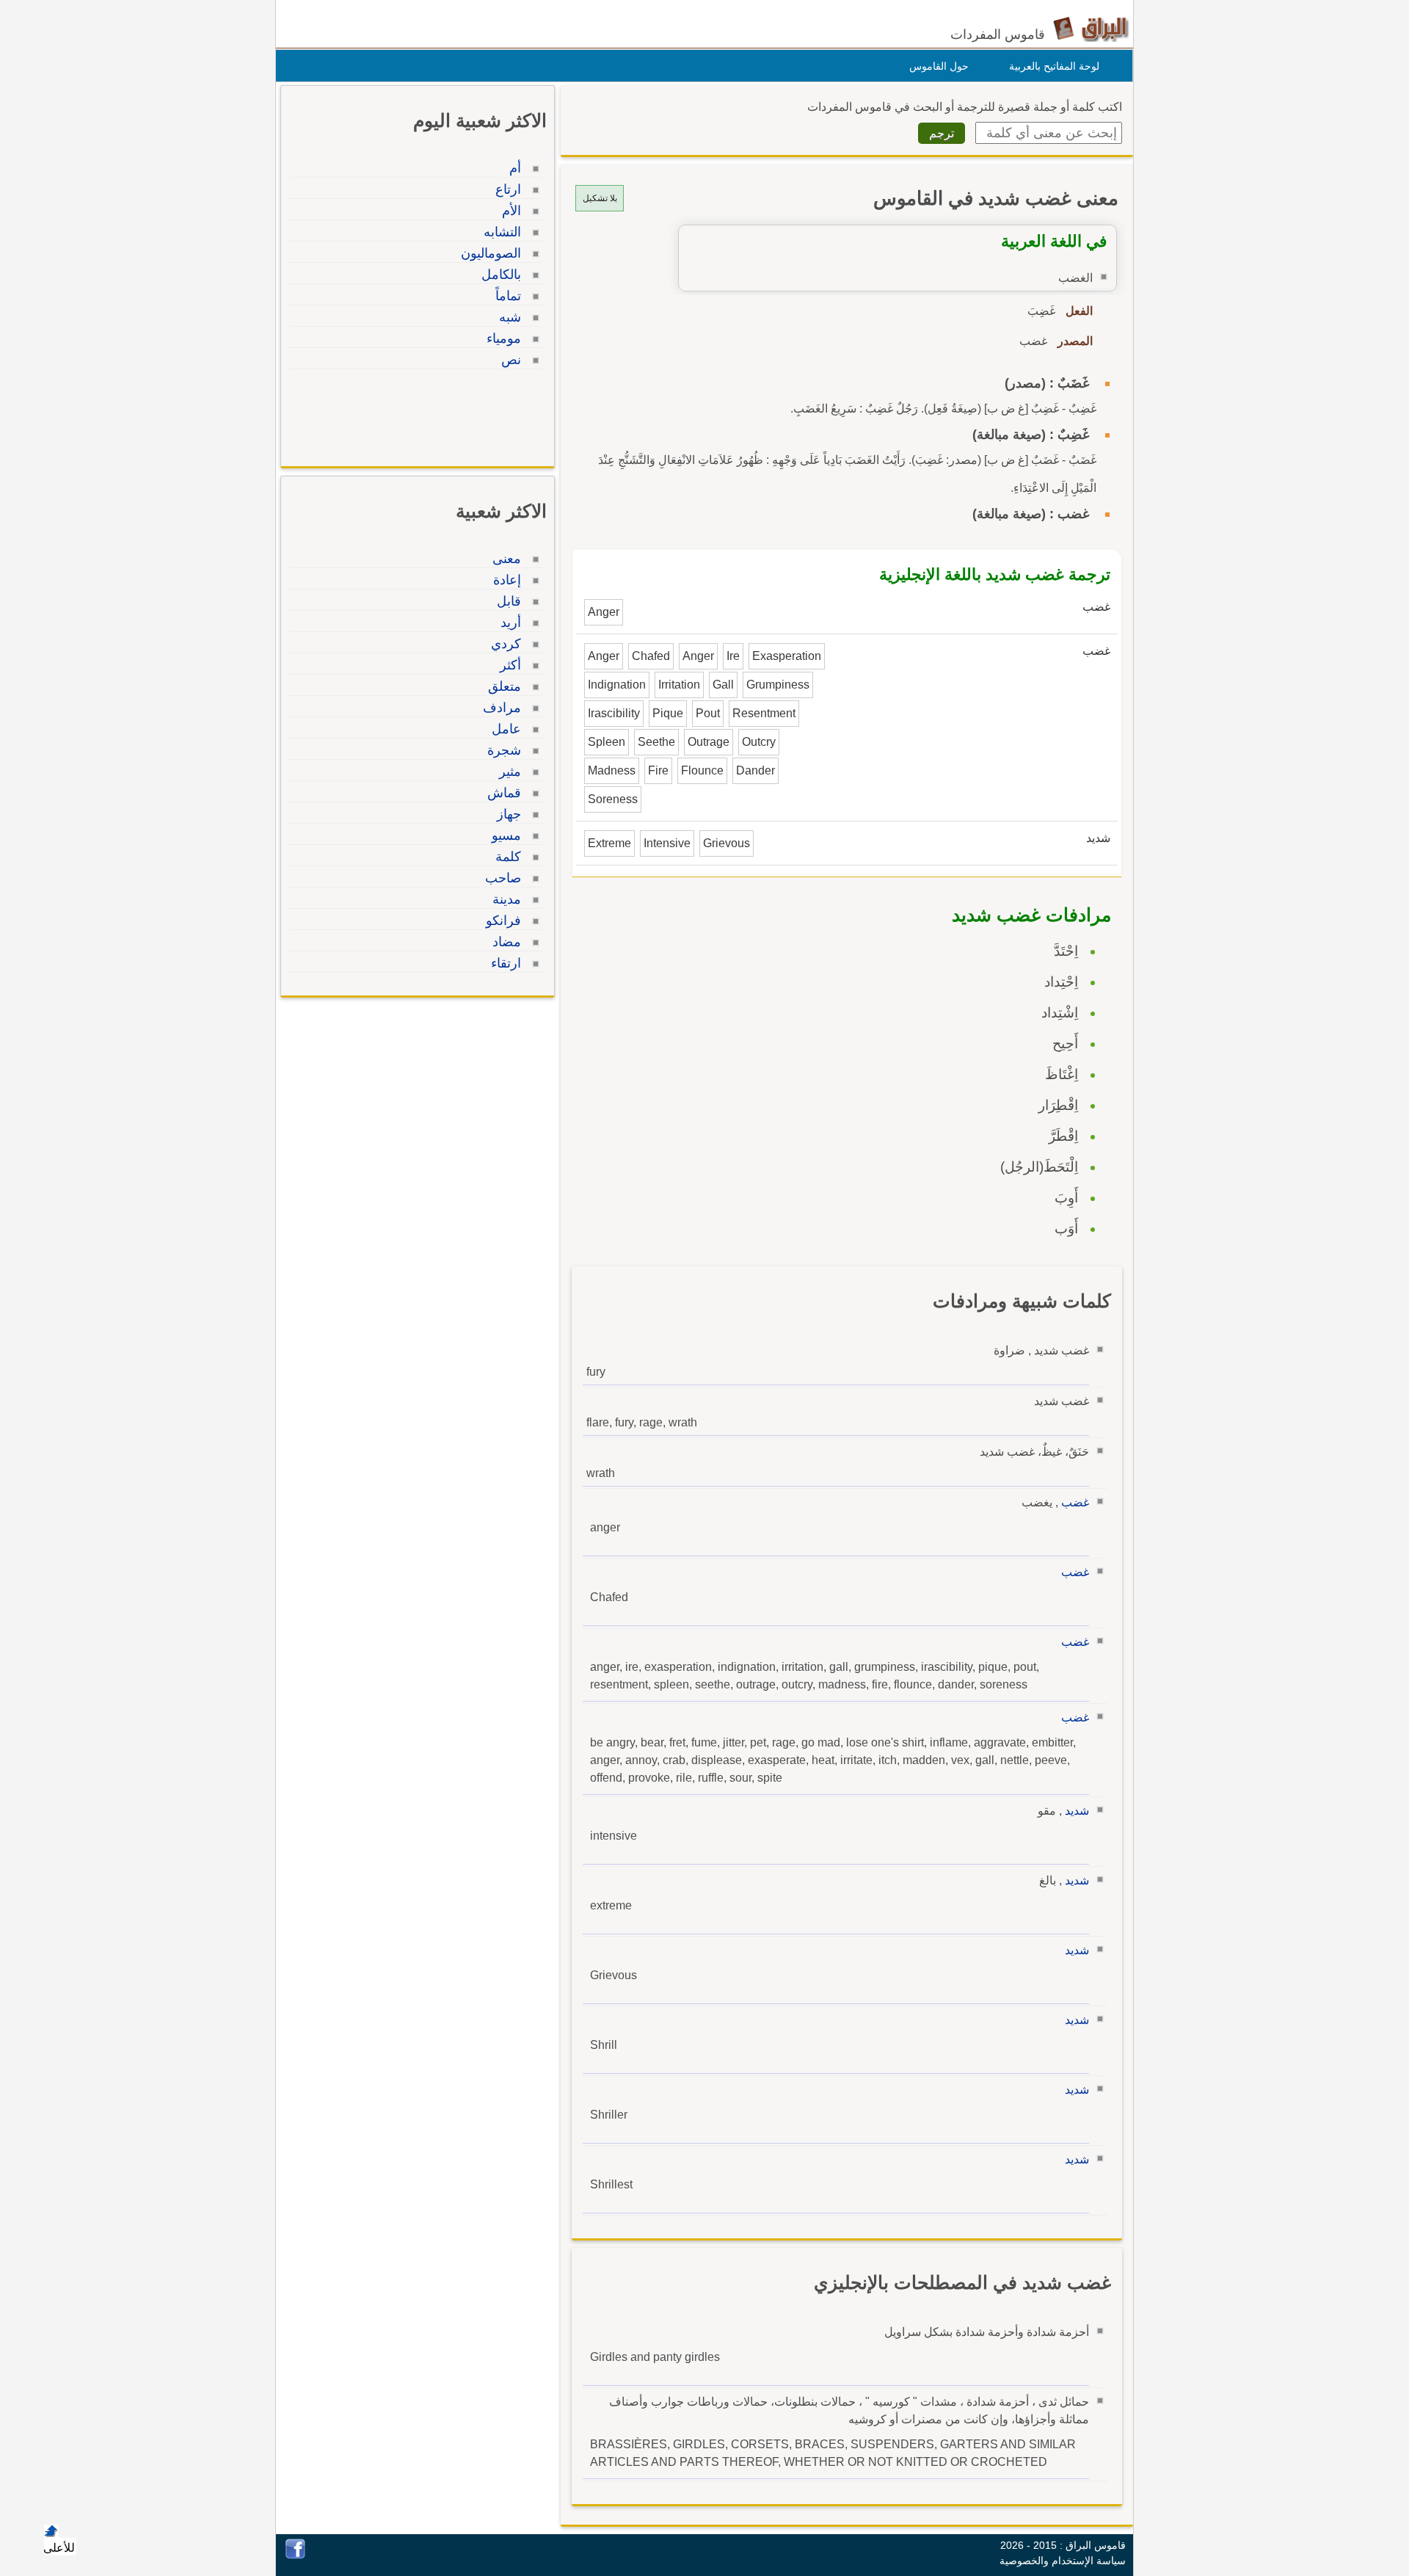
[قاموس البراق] (1091, 28)
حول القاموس (939, 66)
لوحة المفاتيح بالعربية (1054, 66)
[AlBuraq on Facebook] (295, 2555)
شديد (1077, 1811)
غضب (1075, 1502)
